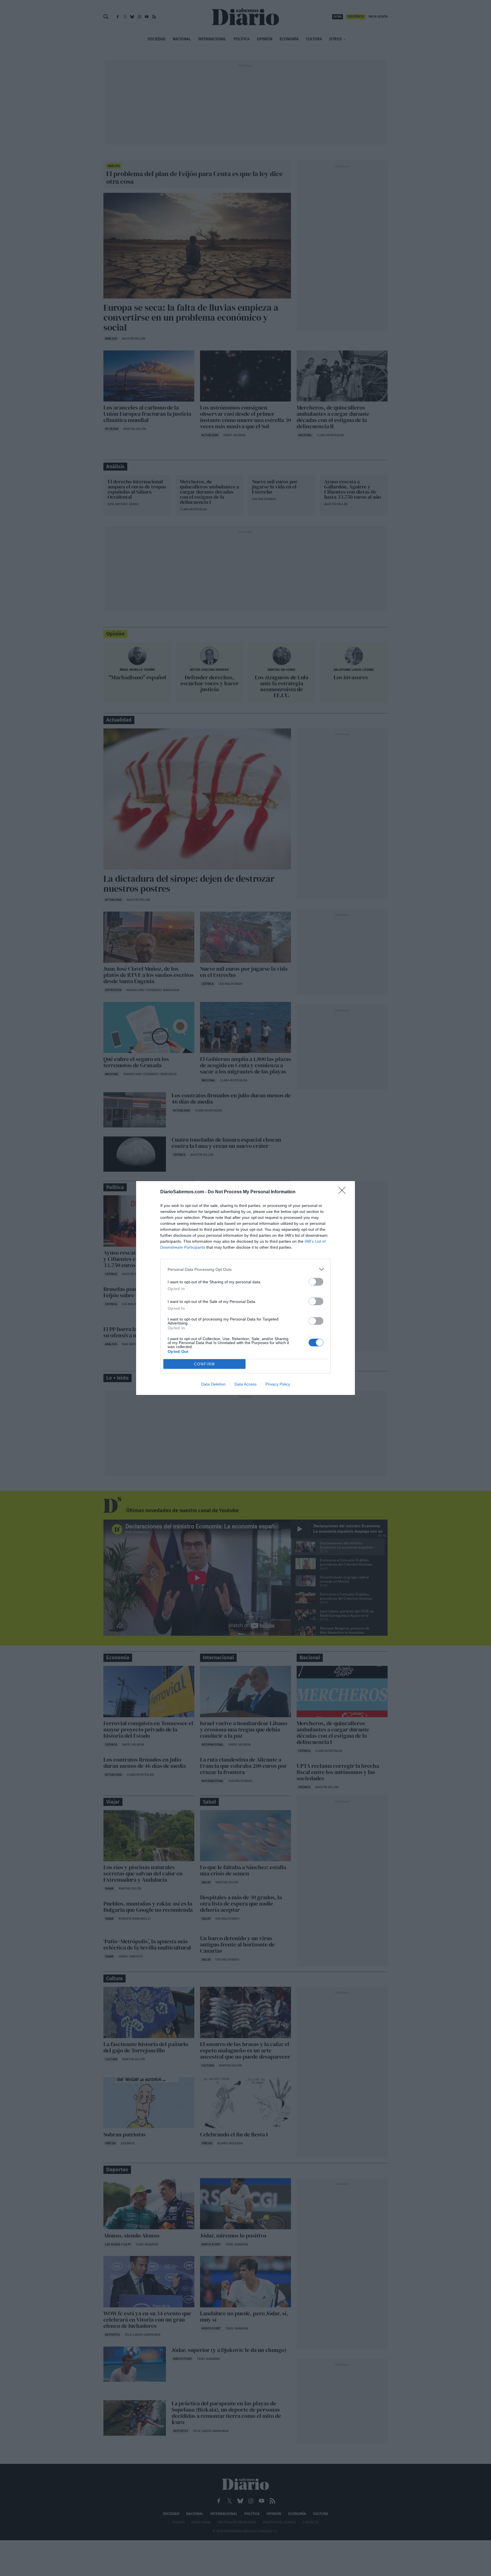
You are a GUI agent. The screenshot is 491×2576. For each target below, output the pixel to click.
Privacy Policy (278, 1384)
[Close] (344, 1192)
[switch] (316, 1282)
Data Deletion (213, 1384)
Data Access (246, 1384)
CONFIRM (205, 1364)
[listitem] (246, 1269)
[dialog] (246, 1288)
